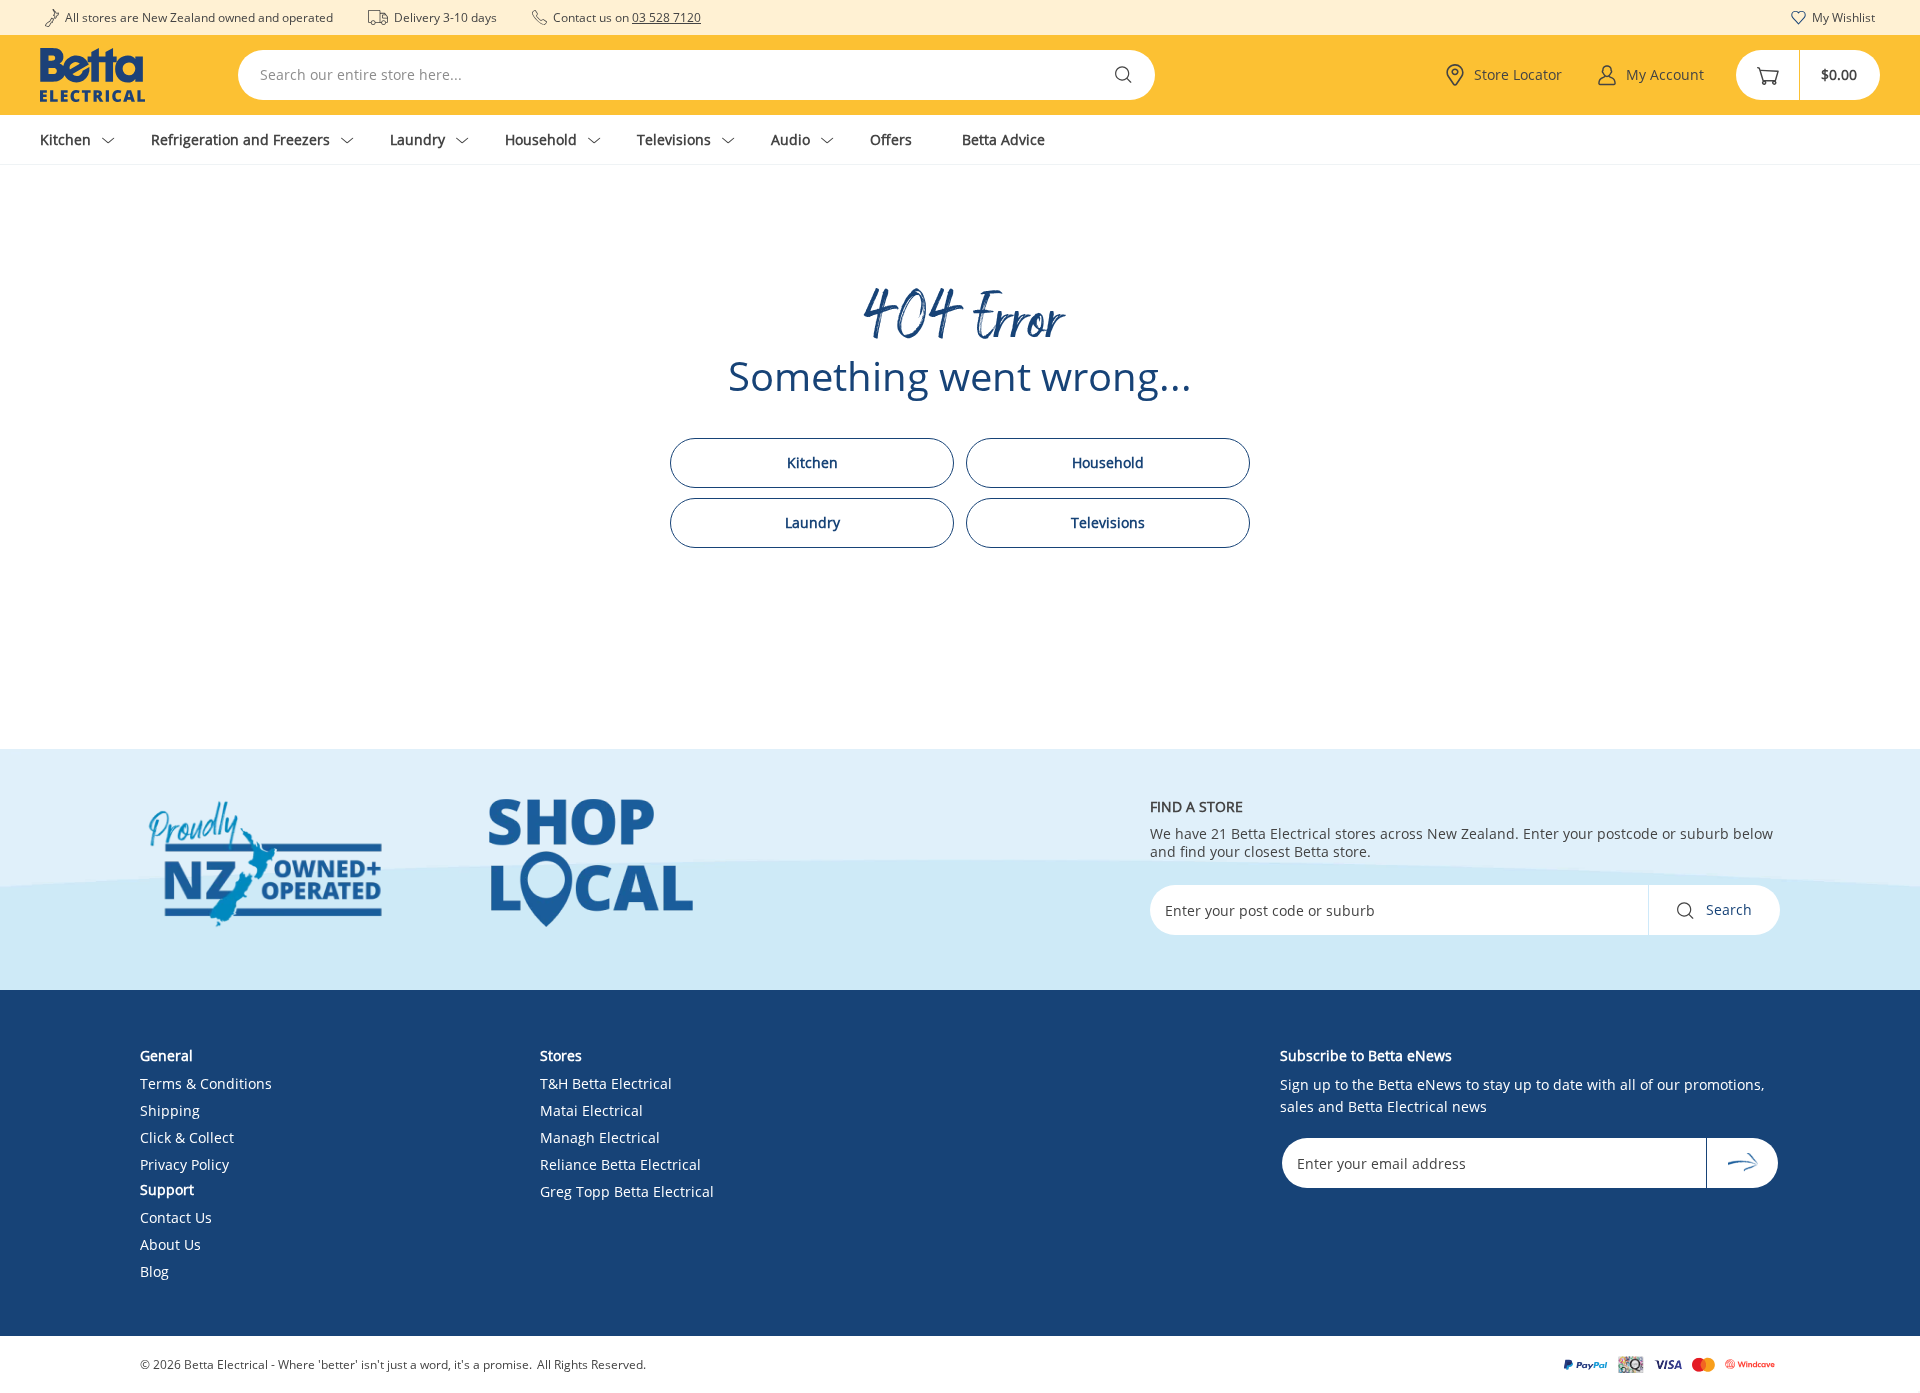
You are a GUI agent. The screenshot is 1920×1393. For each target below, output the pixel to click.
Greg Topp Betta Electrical (627, 1191)
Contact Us (176, 1217)
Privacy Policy (184, 1164)
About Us (170, 1244)
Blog (154, 1271)
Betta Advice (1003, 139)
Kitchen (812, 462)
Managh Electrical (600, 1137)
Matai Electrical (591, 1110)
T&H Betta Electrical (606, 1083)
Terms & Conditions (206, 1083)
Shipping (170, 1110)
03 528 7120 (666, 17)
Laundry (812, 522)
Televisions (1108, 522)
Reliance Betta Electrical (620, 1164)
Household (1108, 462)
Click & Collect (187, 1137)
